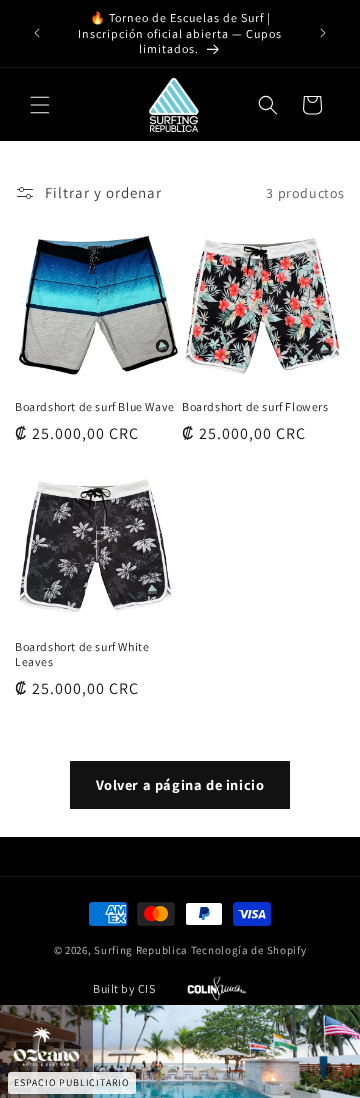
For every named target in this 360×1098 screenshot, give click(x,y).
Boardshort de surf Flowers (255, 406)
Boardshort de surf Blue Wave (95, 406)
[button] (40, 105)
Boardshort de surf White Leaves (82, 654)
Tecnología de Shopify (249, 950)
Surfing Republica (141, 950)
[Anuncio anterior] (37, 33)
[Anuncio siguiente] (323, 33)
